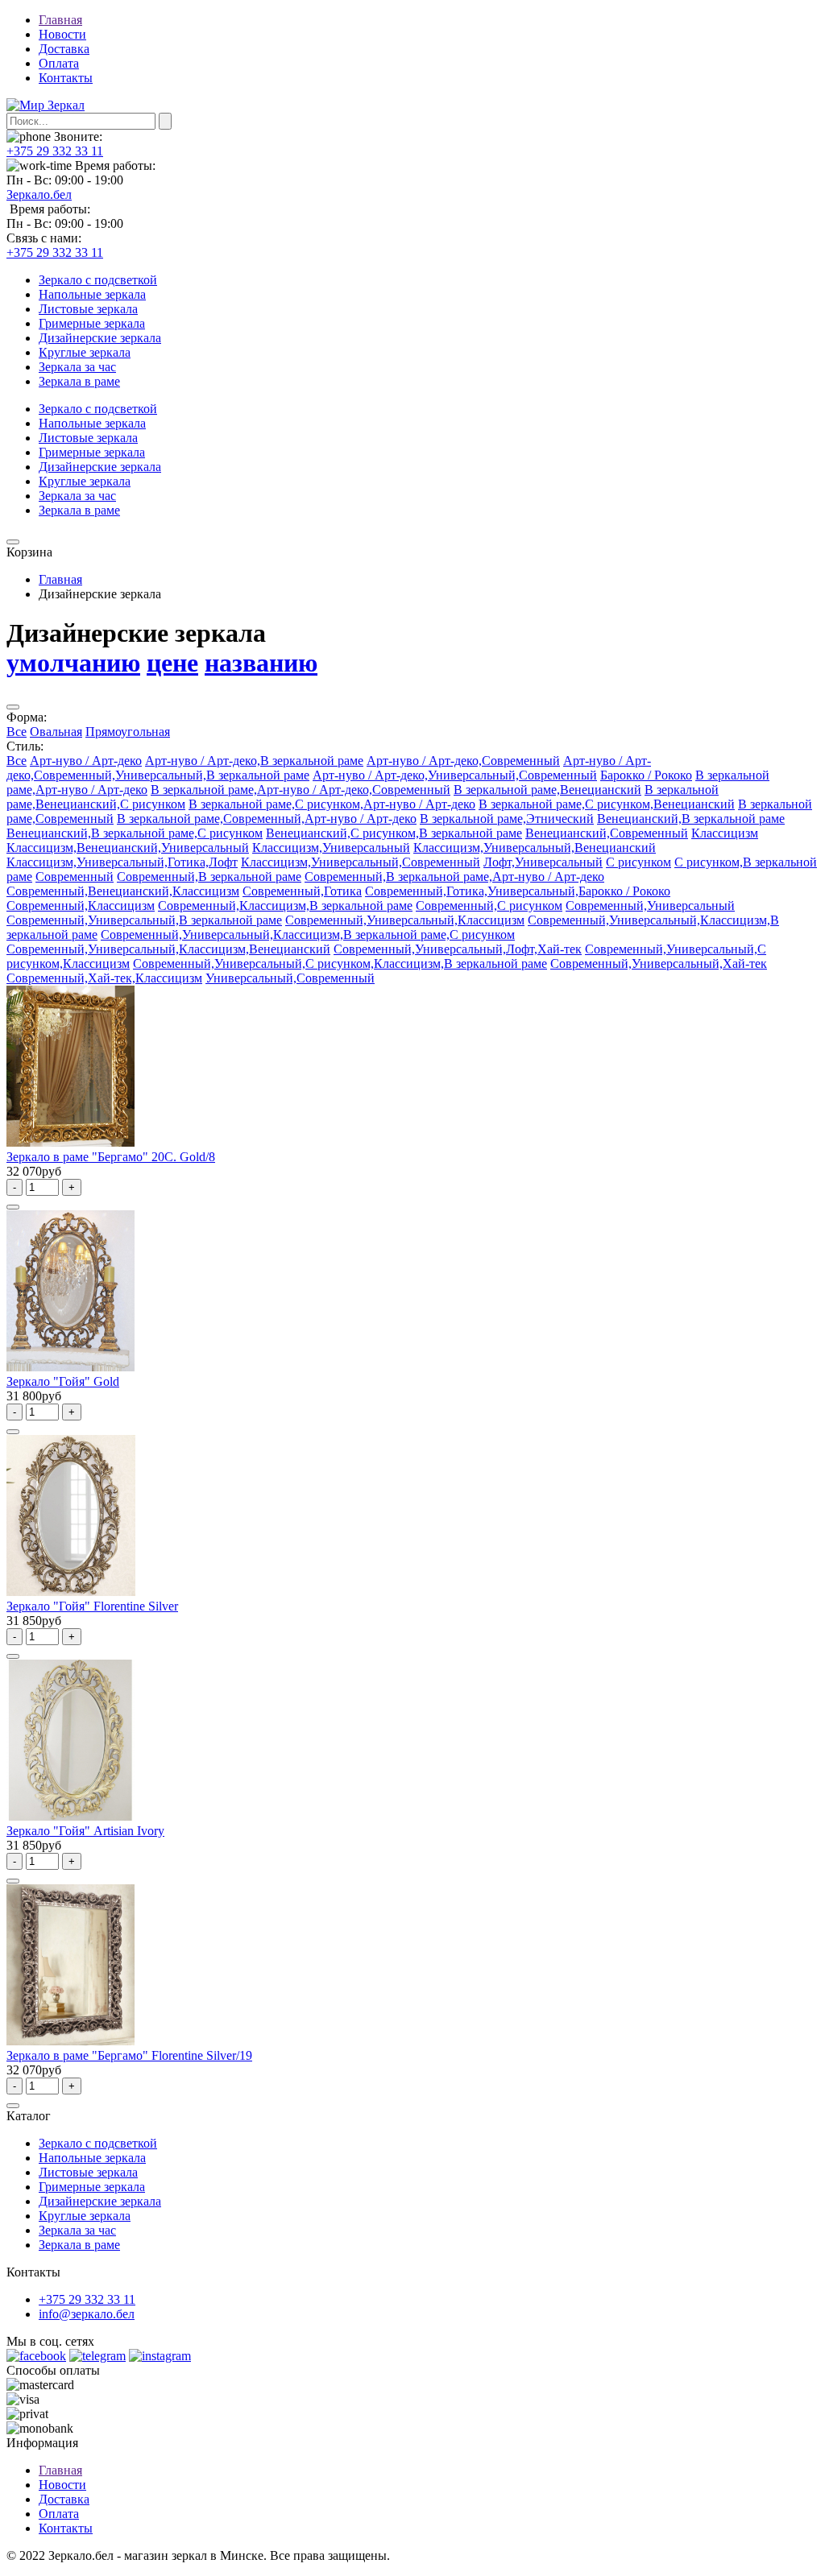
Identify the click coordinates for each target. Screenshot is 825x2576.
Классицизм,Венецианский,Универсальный (128, 848)
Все (17, 732)
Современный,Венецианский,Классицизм (123, 891)
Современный (75, 877)
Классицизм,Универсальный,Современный (361, 862)
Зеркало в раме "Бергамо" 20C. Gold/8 (111, 1157)
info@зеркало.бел (87, 2314)
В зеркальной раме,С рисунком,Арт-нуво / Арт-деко (332, 804)
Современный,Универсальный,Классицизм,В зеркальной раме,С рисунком (308, 934)
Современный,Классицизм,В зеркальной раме (285, 906)
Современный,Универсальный (650, 906)
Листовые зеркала (88, 309)
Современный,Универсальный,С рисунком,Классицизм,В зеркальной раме (340, 963)
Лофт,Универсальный (543, 862)
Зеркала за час (77, 367)
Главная (60, 20)
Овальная (56, 732)
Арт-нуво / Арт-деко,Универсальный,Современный (455, 775)
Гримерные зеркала (92, 323)
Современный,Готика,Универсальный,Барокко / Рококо (518, 891)
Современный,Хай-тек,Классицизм (104, 978)
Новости (62, 34)
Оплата (59, 63)
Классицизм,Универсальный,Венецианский (535, 848)
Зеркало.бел (39, 194)
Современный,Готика (302, 891)
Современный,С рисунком (489, 906)
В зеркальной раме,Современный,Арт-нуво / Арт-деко (267, 819)
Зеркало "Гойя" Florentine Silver (92, 1606)
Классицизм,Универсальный (331, 848)
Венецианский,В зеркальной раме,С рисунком (135, 833)
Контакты (66, 78)
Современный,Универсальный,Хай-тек (659, 963)
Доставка (64, 49)
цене (172, 663)
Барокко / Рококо (646, 775)
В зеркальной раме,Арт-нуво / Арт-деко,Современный (301, 790)
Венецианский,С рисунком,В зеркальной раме (394, 833)
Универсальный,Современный (290, 978)
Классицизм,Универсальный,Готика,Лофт (122, 862)
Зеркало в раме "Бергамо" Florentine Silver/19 (129, 2055)
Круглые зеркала (85, 352)
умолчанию (73, 663)
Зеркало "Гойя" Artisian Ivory (85, 1831)
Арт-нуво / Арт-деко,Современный (463, 761)
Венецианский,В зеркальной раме (691, 819)
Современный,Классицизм (81, 906)
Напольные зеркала (92, 294)
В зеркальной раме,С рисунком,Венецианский (607, 804)
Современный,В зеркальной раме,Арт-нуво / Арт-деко (454, 877)
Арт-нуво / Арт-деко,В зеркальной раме (254, 761)
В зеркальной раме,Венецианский (547, 790)
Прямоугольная (128, 732)
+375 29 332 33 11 (55, 151)
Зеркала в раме (79, 381)
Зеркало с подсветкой (98, 280)
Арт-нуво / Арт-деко (86, 761)
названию (261, 663)
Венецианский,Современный (607, 833)
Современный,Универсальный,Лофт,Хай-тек (458, 949)
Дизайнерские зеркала (100, 338)
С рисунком (638, 862)
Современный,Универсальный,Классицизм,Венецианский (168, 949)
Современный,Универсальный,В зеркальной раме (144, 920)
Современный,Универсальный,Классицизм (405, 920)
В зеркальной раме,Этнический (507, 819)
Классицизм (725, 833)
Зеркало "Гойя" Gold (63, 1381)
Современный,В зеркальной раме (209, 877)
